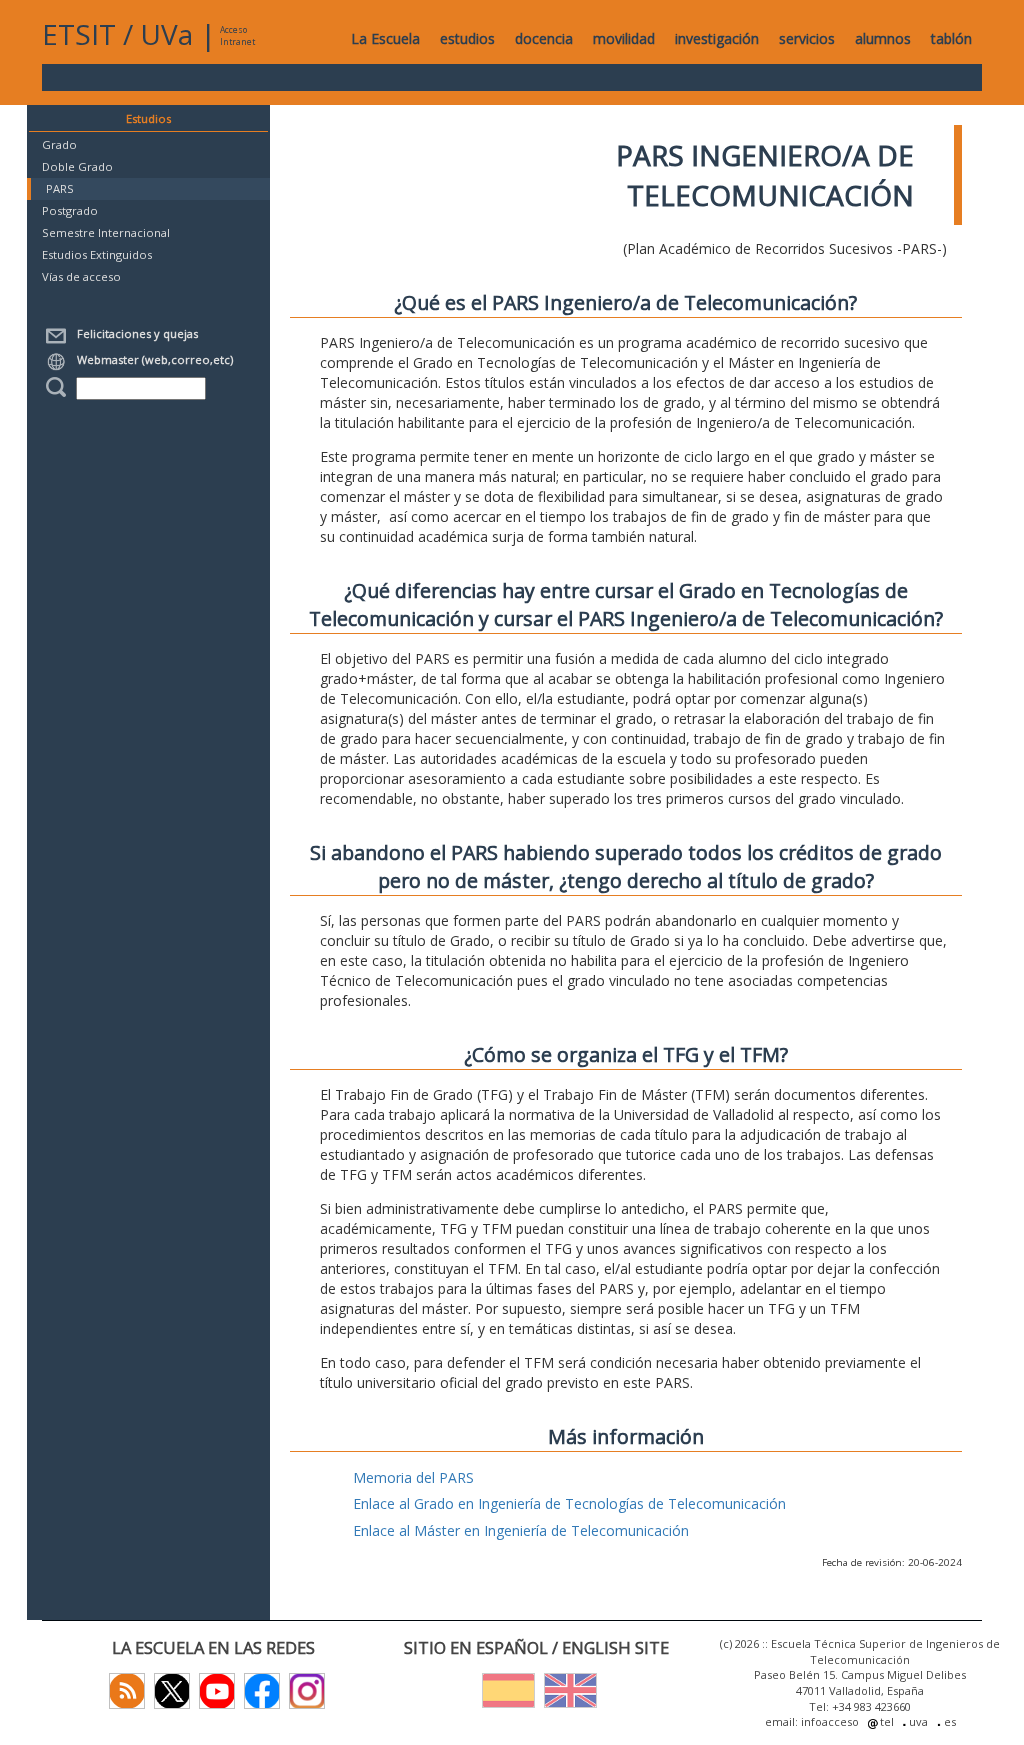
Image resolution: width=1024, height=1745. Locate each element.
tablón (951, 38)
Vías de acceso (81, 276)
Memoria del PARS (413, 1477)
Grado (59, 144)
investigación (717, 38)
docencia (544, 38)
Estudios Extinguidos (97, 254)
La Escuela (385, 38)
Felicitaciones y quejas (134, 333)
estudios (467, 38)
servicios (807, 38)
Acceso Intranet (237, 35)
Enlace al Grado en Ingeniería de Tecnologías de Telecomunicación (569, 1503)
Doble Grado (77, 166)
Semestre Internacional (106, 232)
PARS (60, 188)
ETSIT (79, 34)
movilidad (624, 38)
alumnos (883, 38)
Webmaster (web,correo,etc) (152, 359)
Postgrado (70, 210)
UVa (166, 34)
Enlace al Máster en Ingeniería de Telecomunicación (521, 1530)
